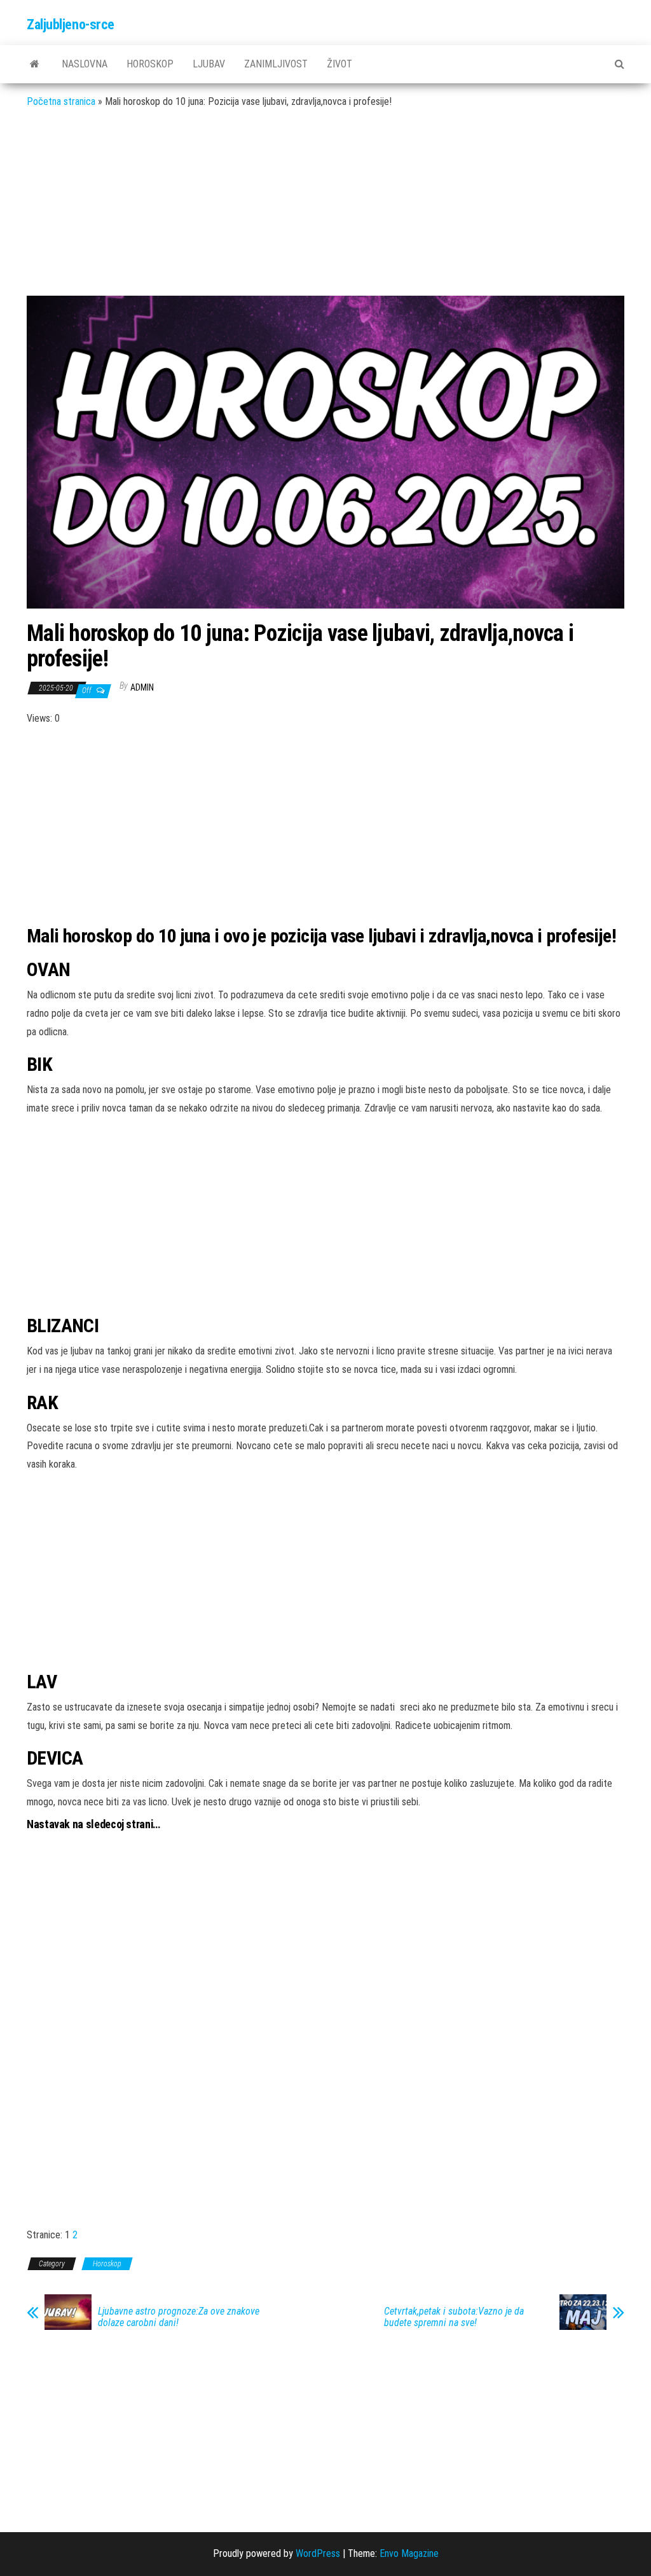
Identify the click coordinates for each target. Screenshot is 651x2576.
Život (339, 64)
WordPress (318, 2553)
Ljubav (209, 64)
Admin (142, 687)
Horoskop (150, 64)
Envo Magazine (409, 2553)
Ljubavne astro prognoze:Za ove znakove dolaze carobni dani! (179, 2317)
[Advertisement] (325, 212)
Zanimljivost (276, 64)
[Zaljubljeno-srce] (35, 64)
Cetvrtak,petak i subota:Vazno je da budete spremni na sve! (454, 2317)
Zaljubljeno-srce (71, 24)
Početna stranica (61, 101)
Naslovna (85, 64)
